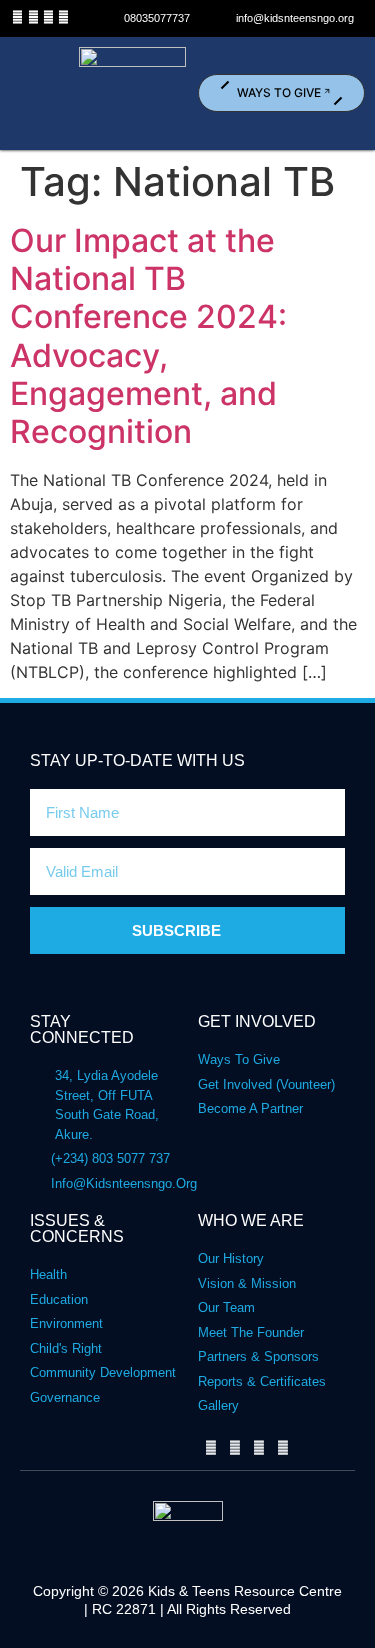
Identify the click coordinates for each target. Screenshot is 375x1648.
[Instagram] (63, 17)
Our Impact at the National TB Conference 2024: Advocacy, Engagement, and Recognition (148, 336)
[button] (38, 93)
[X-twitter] (32, 17)
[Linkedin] (48, 17)
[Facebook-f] (17, 17)
